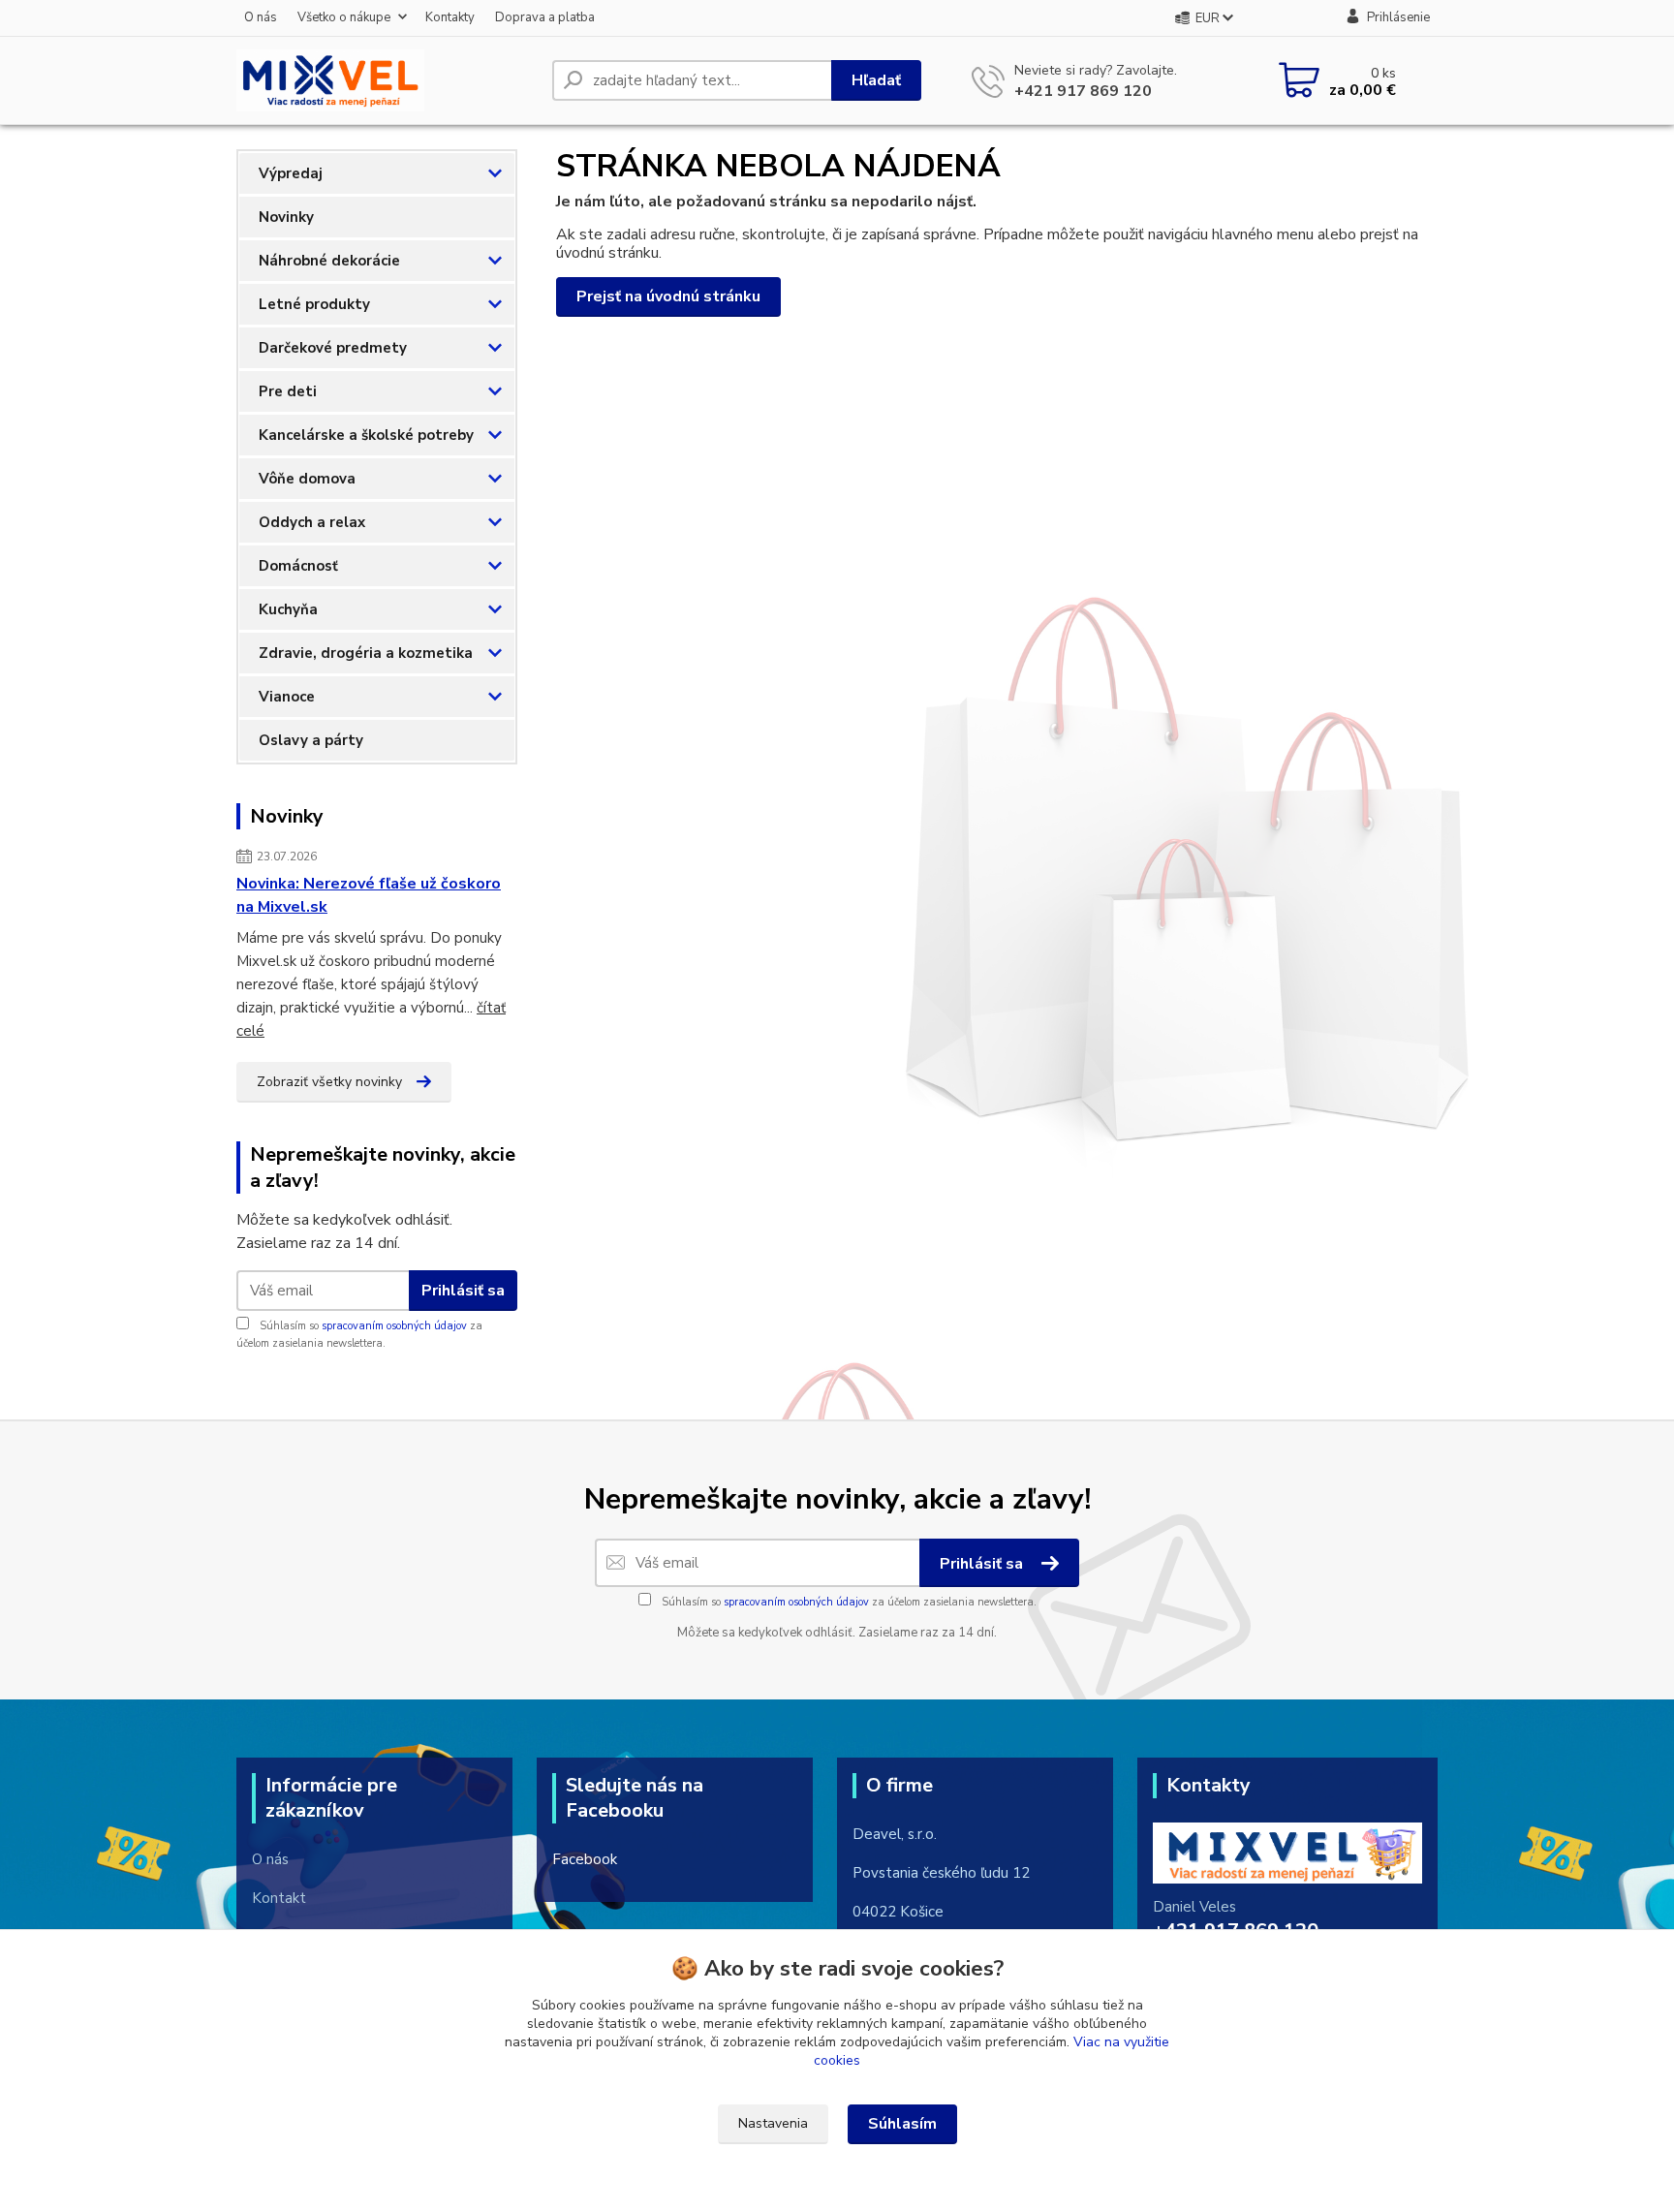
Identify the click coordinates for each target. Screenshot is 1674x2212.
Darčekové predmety (333, 348)
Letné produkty (314, 304)
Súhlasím (902, 2124)
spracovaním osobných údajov (394, 1326)
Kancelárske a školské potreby (366, 435)
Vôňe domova (307, 479)
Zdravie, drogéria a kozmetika (366, 653)
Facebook (585, 1859)
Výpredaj (291, 173)
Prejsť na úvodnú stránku (668, 296)
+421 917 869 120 (1083, 91)
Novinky (286, 217)
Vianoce (287, 697)
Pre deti (288, 391)
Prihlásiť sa (463, 1291)
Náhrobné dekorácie (329, 261)
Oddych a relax (312, 522)
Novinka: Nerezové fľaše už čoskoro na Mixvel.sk (369, 895)
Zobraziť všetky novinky (329, 1082)
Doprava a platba (545, 17)
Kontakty (450, 17)
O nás (261, 17)
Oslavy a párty (311, 740)
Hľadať (876, 80)
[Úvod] (387, 80)
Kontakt (279, 1898)
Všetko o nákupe (344, 17)
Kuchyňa (288, 609)
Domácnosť (298, 566)
